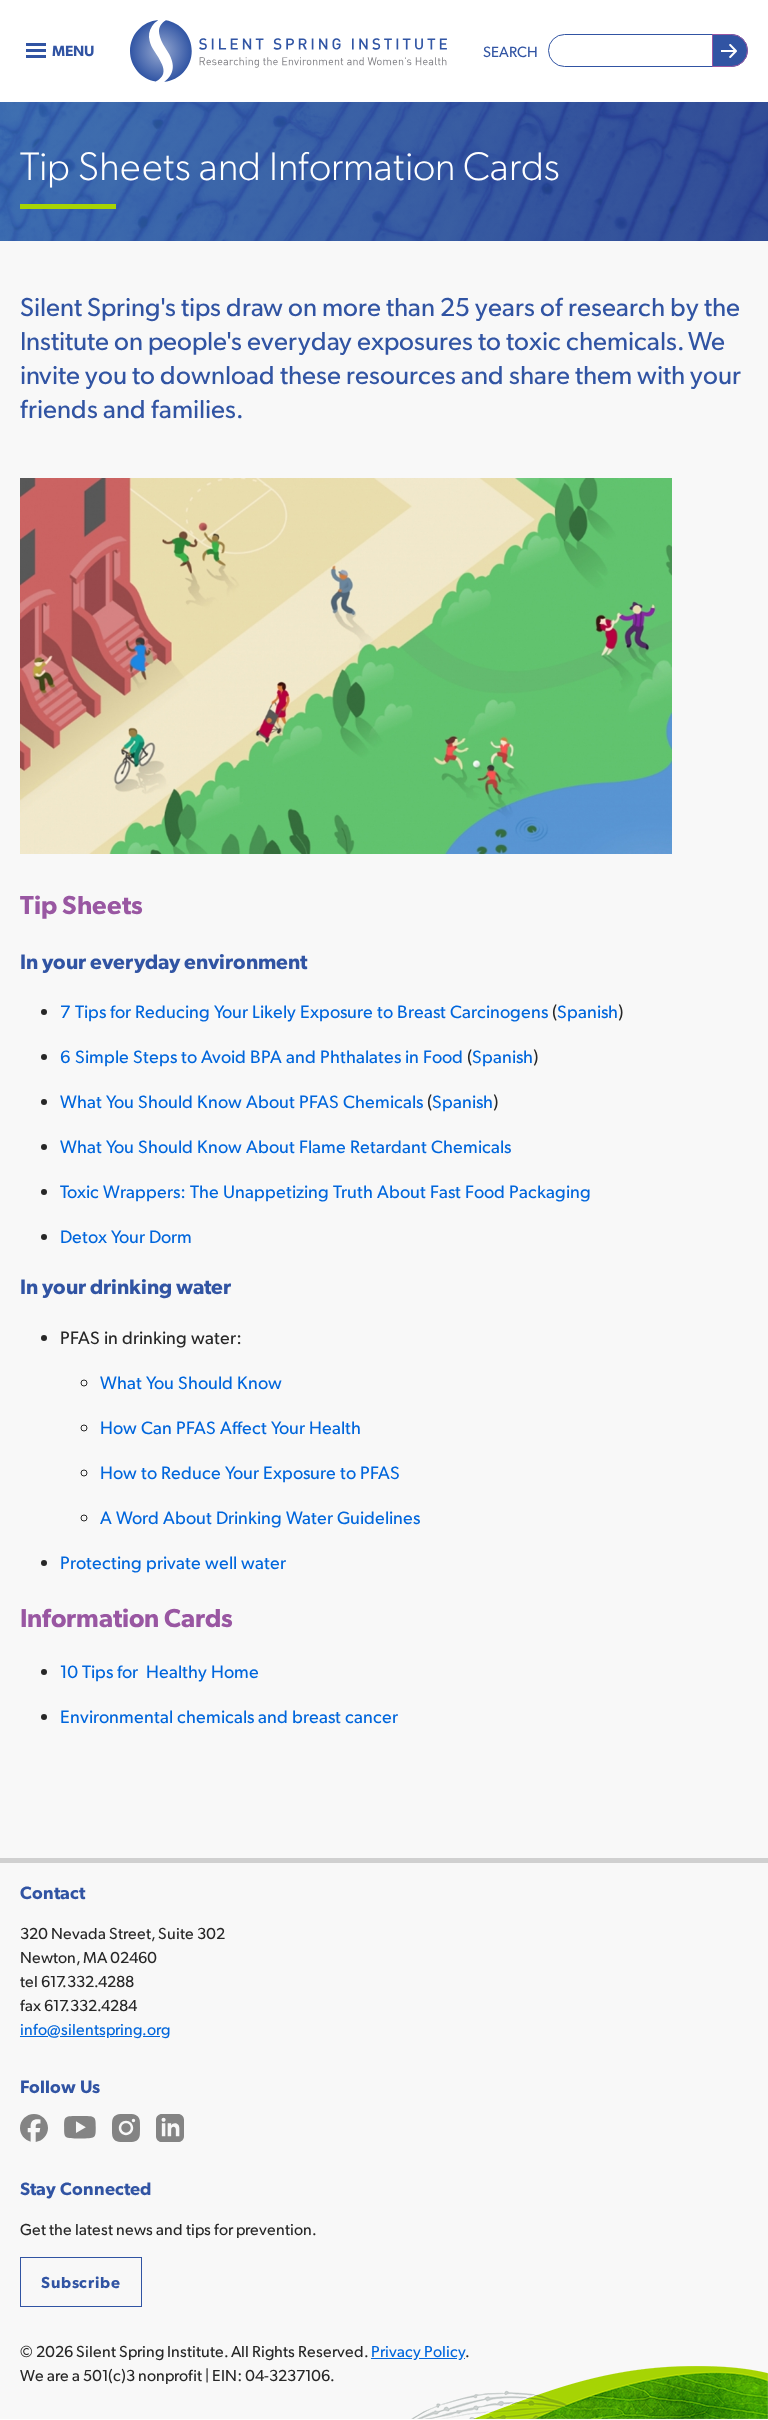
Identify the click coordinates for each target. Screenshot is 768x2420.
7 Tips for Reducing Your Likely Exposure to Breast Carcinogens (304, 1010)
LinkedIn (170, 2125)
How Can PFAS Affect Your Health (230, 1426)
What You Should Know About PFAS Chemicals (241, 1100)
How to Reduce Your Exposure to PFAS (250, 1471)
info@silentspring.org (95, 2028)
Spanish (587, 1010)
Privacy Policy (418, 2350)
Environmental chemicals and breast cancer (229, 1715)
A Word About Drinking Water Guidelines (260, 1516)
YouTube (80, 2125)
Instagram (126, 2125)
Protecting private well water (173, 1561)
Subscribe (81, 2281)
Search (510, 50)
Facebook (34, 2125)
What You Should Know (191, 1381)
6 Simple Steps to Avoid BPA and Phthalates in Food (261, 1055)
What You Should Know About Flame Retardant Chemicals (285, 1145)
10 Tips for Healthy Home (159, 1670)
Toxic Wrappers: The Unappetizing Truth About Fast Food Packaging (325, 1190)
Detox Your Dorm (126, 1235)
